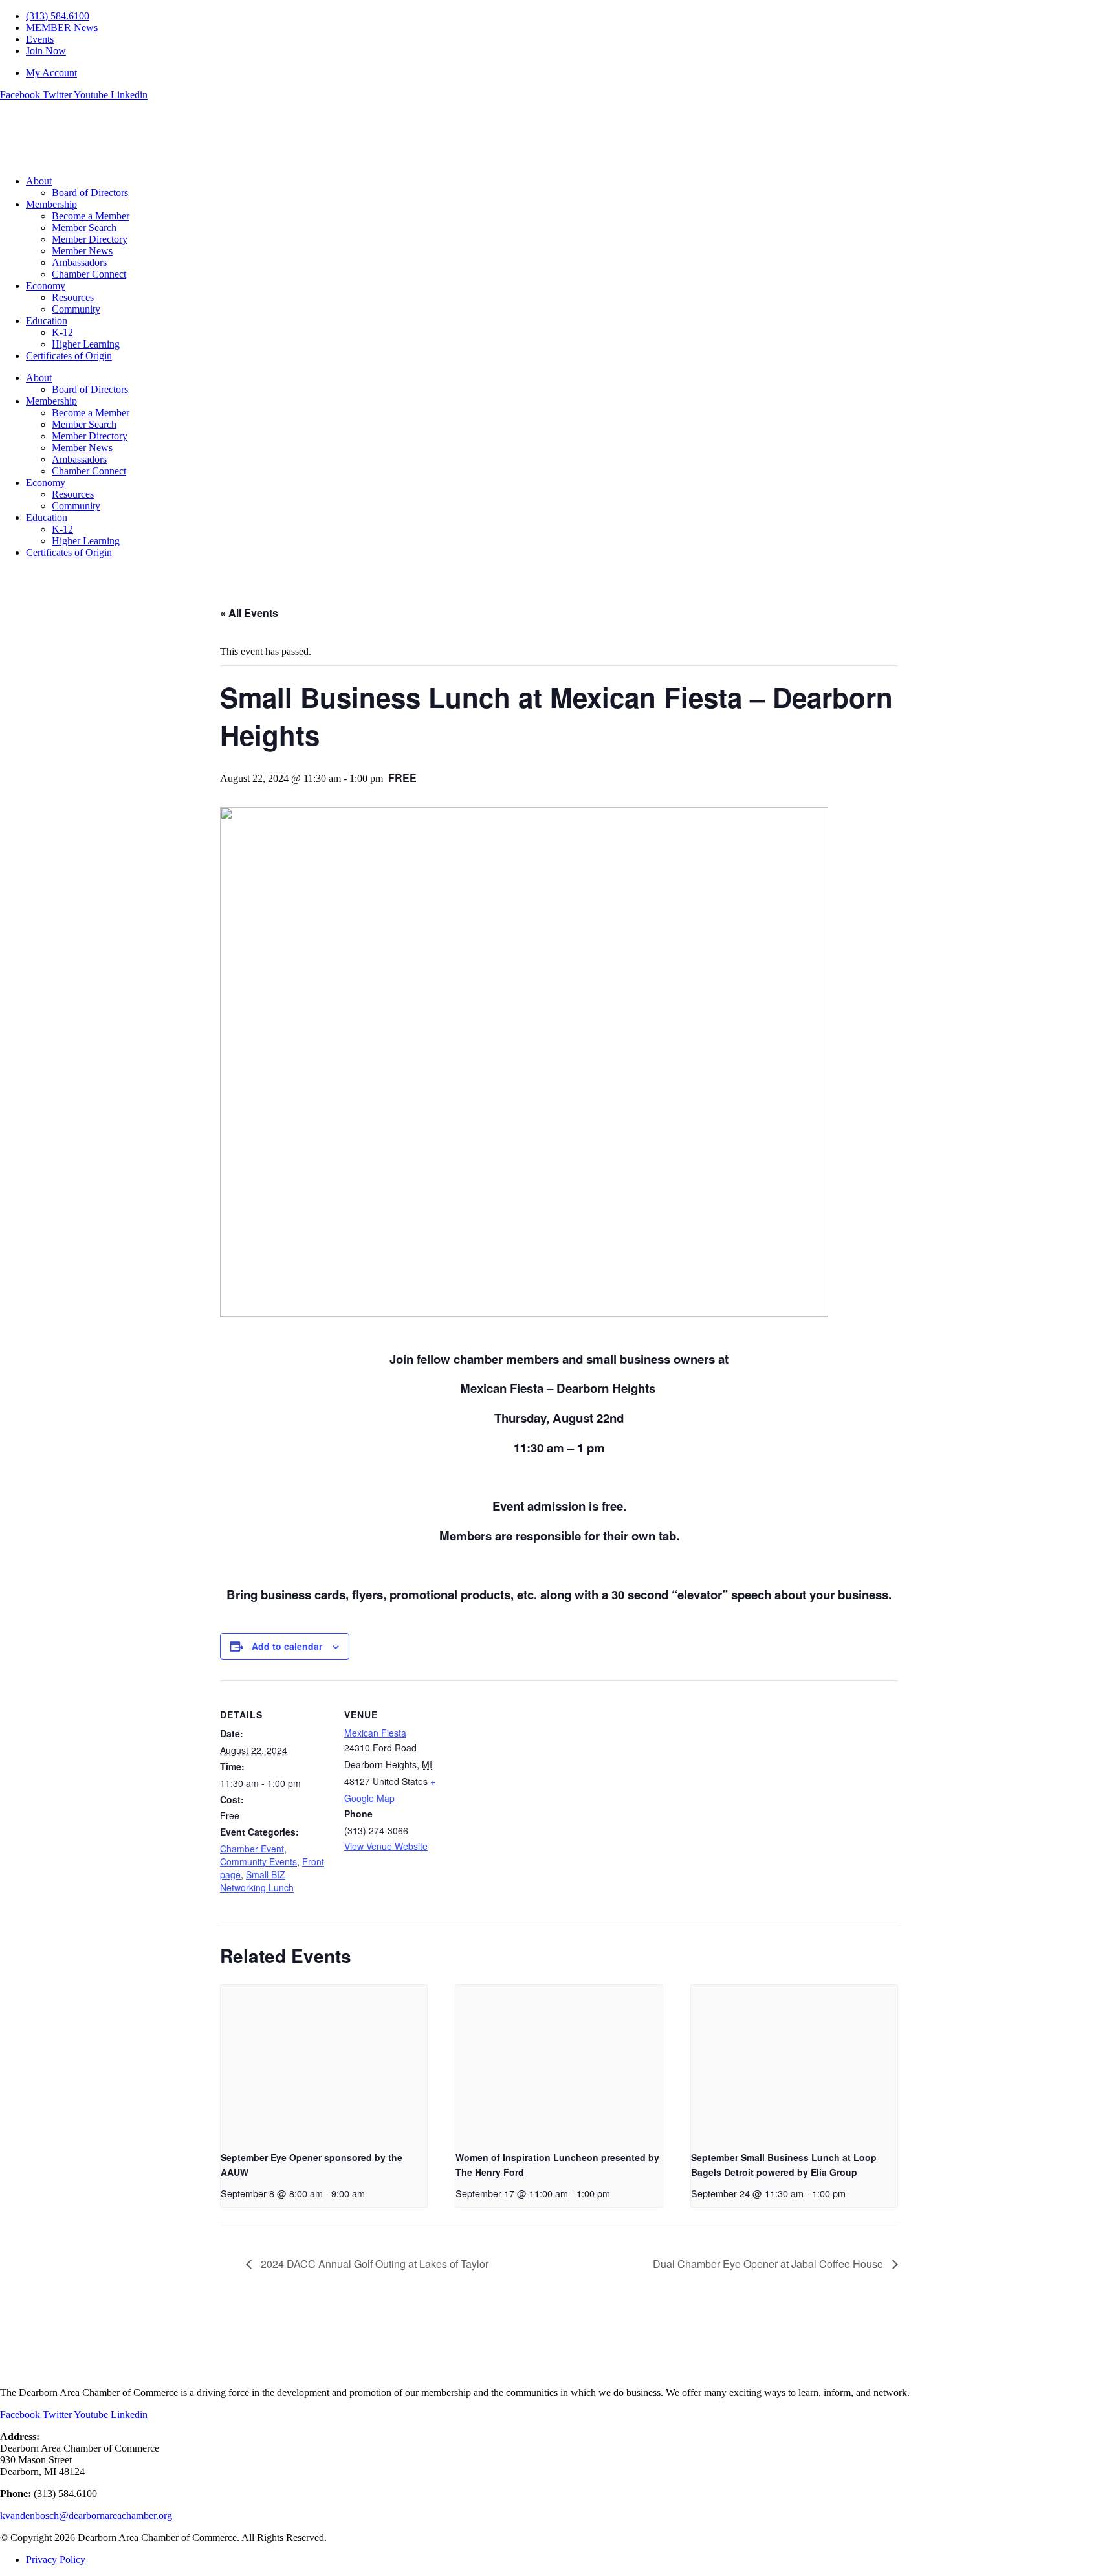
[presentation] (324, 2063)
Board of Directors (90, 193)
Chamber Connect (89, 274)
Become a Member (91, 216)
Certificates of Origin (69, 356)
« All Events (249, 613)
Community (76, 309)
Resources (73, 297)
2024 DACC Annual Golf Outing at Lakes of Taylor (373, 2264)
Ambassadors (79, 262)
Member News (82, 251)
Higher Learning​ (86, 344)
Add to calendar (287, 1646)
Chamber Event (252, 1849)
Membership (51, 204)
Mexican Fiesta (375, 1733)
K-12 (62, 332)
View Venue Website (386, 1846)
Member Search (84, 228)
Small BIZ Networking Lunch (257, 1881)
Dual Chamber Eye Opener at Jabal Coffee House (769, 2264)
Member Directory (90, 239)
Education (47, 321)
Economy (46, 286)
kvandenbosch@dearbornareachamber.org (86, 2515)
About (39, 181)
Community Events (258, 1861)
